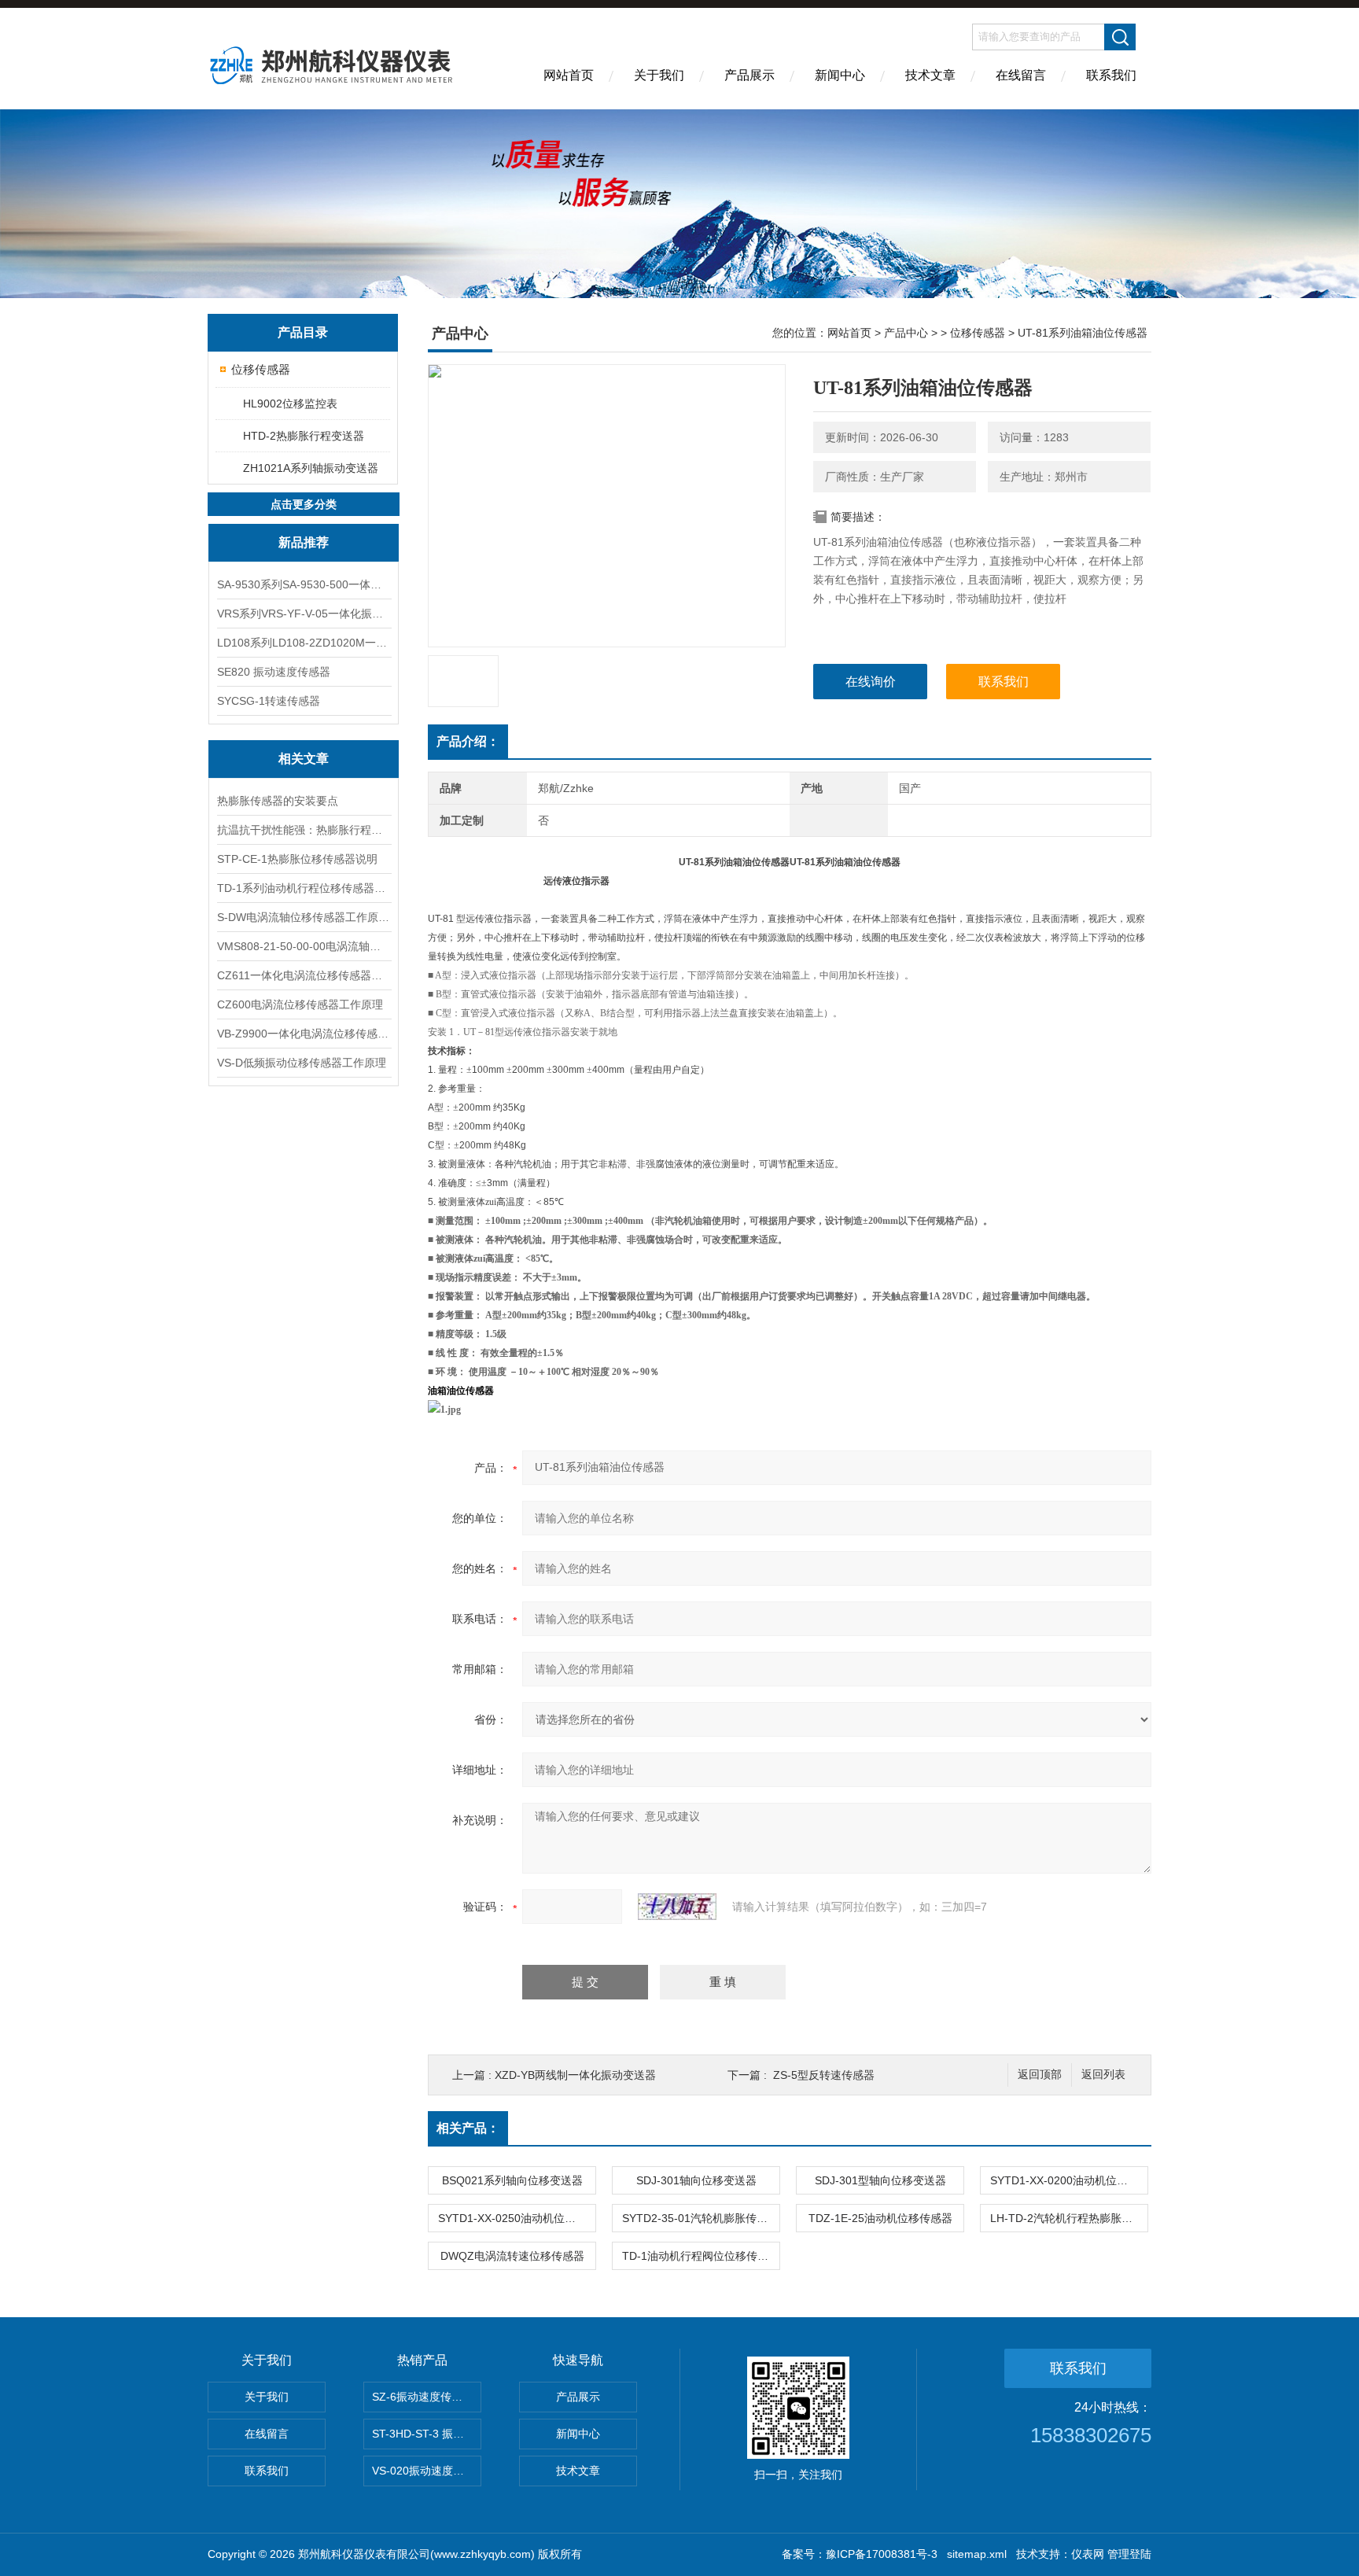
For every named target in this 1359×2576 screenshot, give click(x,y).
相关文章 (304, 759)
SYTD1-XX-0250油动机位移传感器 (517, 2218)
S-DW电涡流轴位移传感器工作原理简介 (304, 917)
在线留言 (1021, 75)
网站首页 (569, 75)
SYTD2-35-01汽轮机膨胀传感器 (700, 2218)
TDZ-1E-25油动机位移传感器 (880, 2218)
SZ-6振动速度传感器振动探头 (427, 2397)
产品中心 (906, 333)
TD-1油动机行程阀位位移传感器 (701, 2256)
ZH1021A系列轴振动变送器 (311, 468)
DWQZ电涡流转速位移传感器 (512, 2256)
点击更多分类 (304, 504)
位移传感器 (261, 369)
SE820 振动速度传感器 (274, 672)
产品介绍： (468, 741)
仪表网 (1088, 2554)
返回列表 (1103, 2075)
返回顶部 (1040, 2075)
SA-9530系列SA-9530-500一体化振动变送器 (304, 584)
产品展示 (749, 75)
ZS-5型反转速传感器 (824, 2075)
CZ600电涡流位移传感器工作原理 (300, 1004)
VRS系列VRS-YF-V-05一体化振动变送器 (304, 614)
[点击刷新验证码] (677, 1907)
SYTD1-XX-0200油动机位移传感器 (1069, 2180)
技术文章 (930, 75)
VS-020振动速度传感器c (427, 2471)
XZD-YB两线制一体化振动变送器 (575, 2075)
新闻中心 (840, 75)
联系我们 (1111, 75)
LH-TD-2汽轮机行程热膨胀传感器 (1069, 2218)
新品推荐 (304, 542)
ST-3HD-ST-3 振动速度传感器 (427, 2434)
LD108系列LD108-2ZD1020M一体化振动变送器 (304, 643)
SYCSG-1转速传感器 (269, 701)
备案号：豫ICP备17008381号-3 (860, 2554)
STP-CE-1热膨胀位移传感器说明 (297, 859)
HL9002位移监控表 (290, 404)
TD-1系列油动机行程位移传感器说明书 (304, 888)
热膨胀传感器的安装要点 (278, 801)
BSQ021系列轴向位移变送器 (512, 2180)
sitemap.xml (977, 2554)
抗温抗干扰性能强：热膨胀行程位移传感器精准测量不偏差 (304, 830)
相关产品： (468, 2128)
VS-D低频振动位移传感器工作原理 (302, 1063)
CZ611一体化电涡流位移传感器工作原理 (304, 975)
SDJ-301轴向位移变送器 (696, 2180)
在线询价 (871, 682)
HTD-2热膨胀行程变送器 (304, 436)
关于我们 (659, 75)
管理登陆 (1129, 2554)
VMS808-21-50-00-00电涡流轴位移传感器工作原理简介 (304, 946)
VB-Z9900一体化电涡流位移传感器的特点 (304, 1034)
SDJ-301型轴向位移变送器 (880, 2180)
